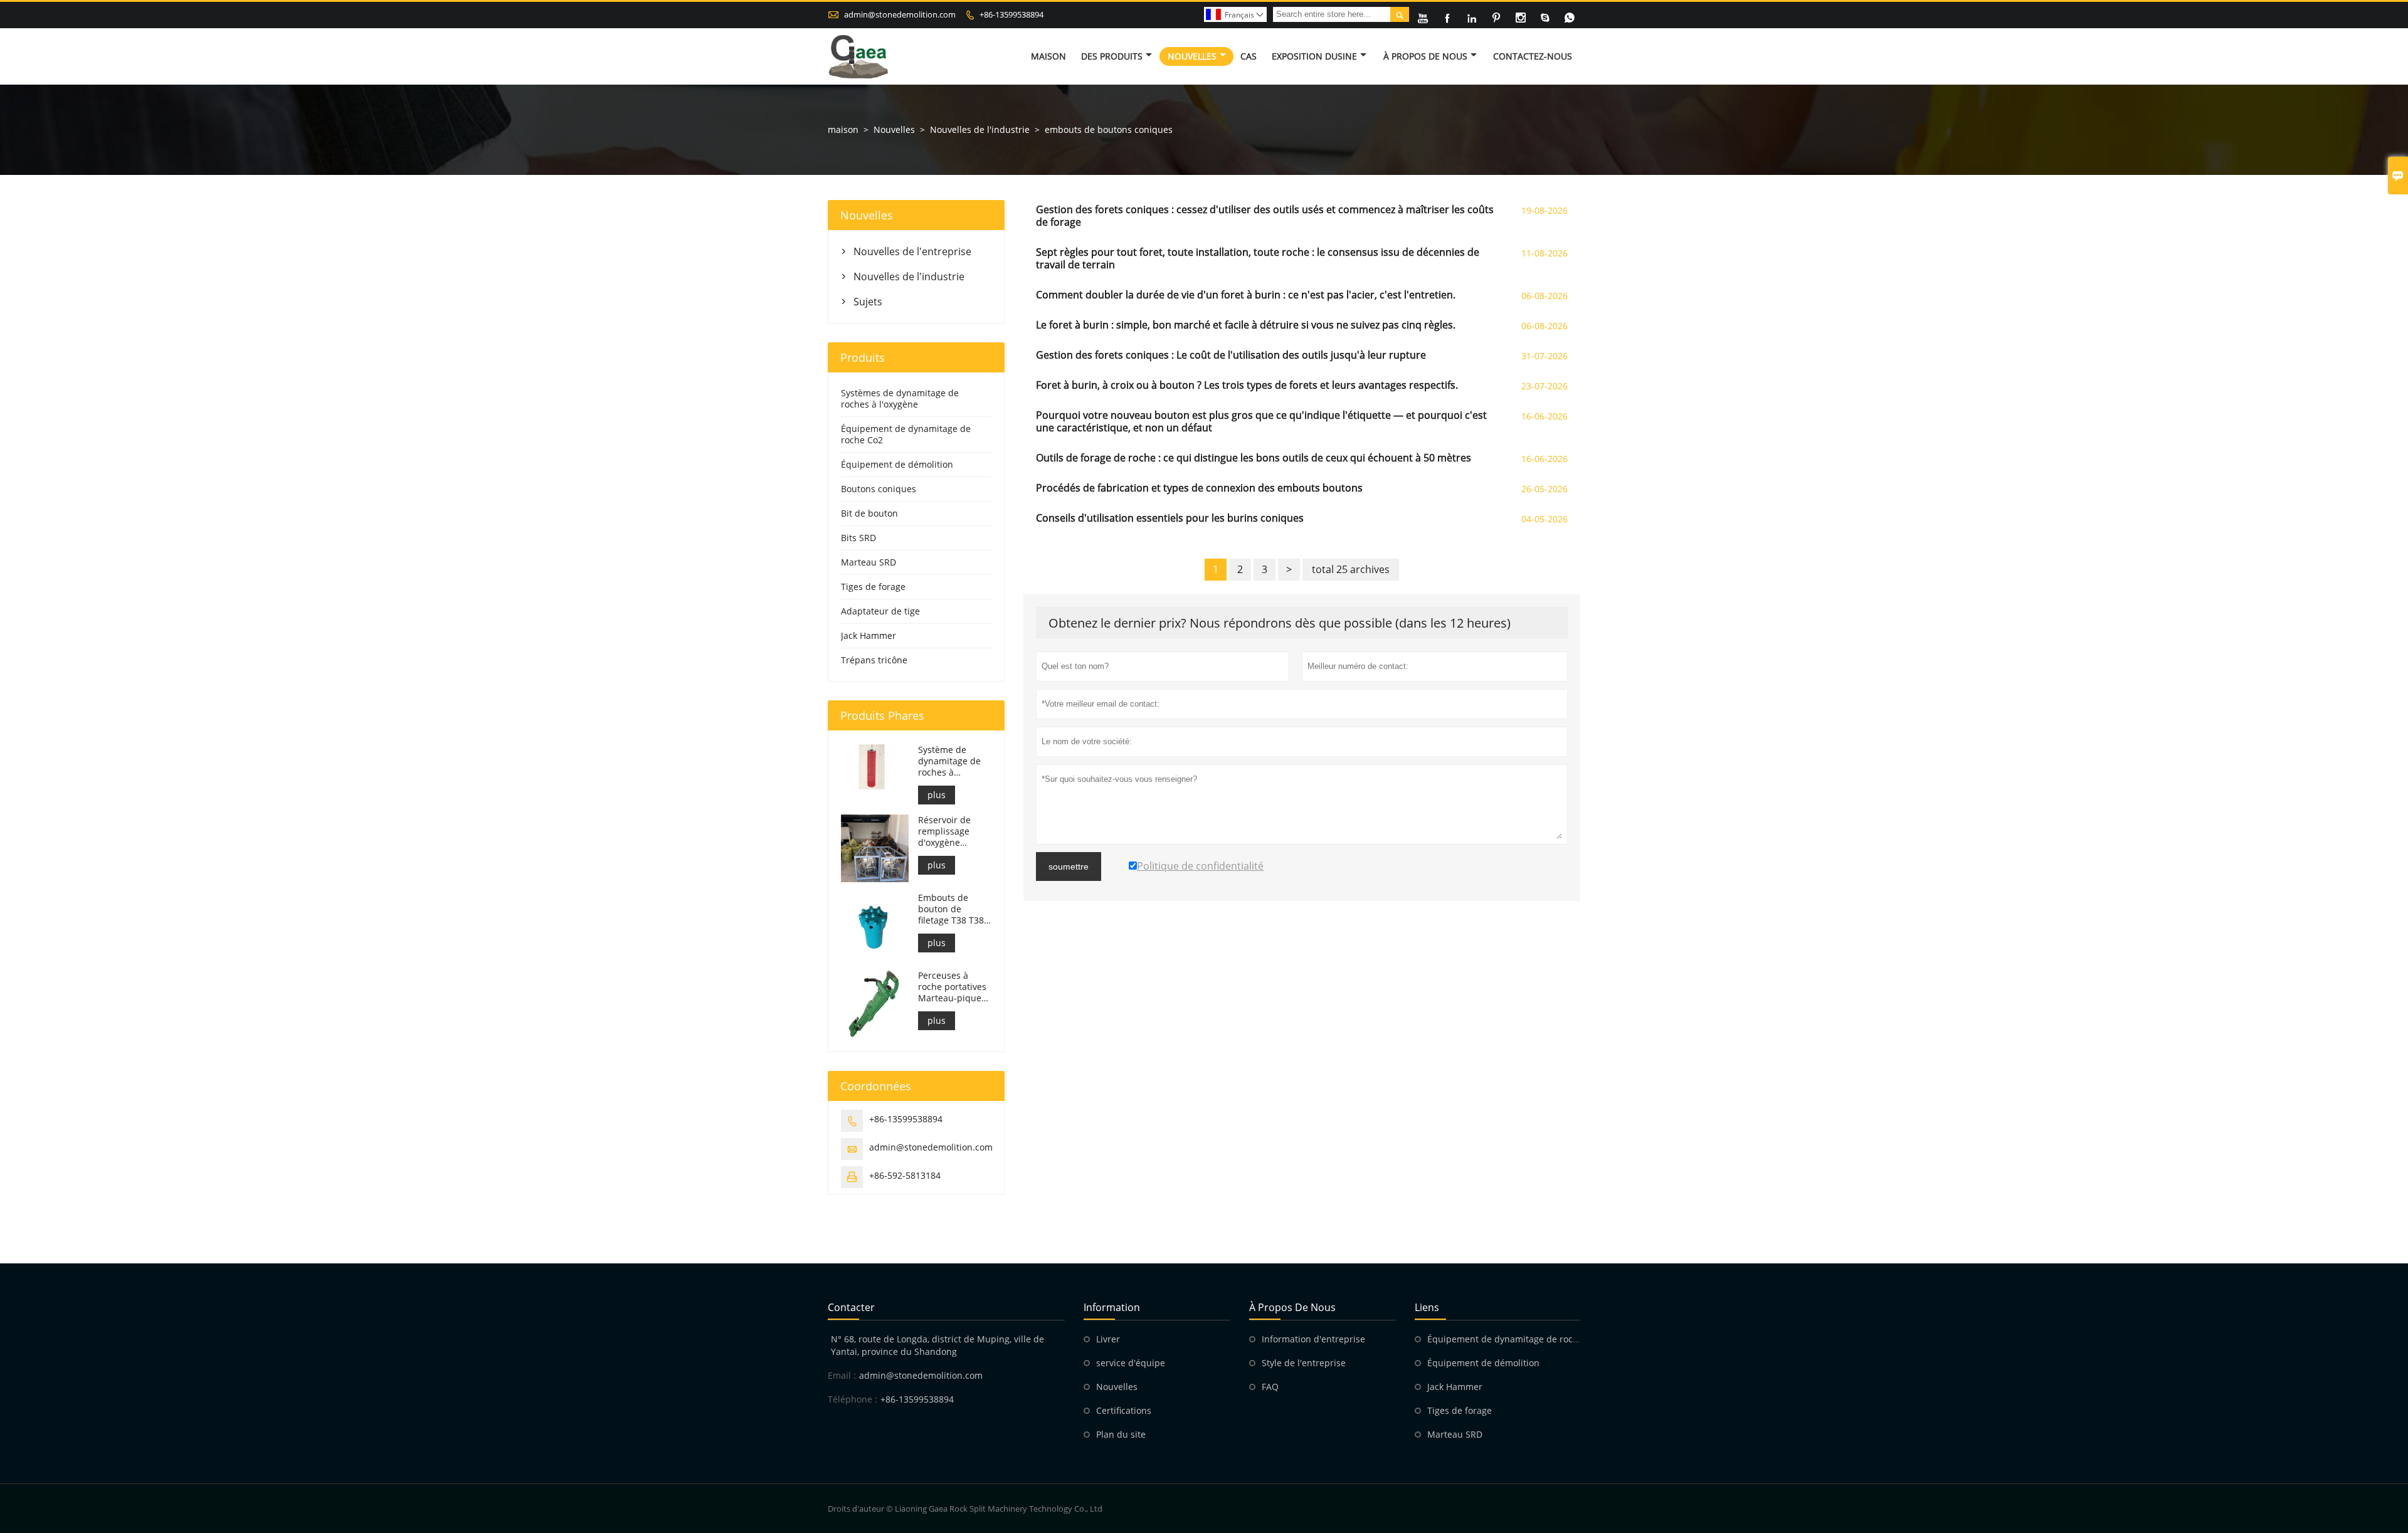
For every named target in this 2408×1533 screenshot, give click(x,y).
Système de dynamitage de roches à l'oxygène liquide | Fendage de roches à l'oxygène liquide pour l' (953, 761)
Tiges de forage (873, 587)
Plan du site (1121, 1434)
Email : (842, 1375)
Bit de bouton (869, 513)
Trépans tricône (874, 660)
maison (843, 129)
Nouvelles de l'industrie (980, 129)
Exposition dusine (1314, 56)
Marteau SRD (869, 562)
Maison (1048, 56)
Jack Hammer (869, 635)
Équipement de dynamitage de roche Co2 (906, 434)
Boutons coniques (879, 489)
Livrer (1108, 1339)
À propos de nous (1425, 56)
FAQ (1270, 1387)
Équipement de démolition (897, 464)
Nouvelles (1192, 56)
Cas (1249, 56)
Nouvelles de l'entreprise (912, 251)
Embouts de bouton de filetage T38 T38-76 (953, 909)
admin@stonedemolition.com (900, 14)
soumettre (1069, 867)
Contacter (851, 1307)
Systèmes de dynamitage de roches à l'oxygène (900, 398)
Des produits (1112, 56)
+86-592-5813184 (905, 1175)
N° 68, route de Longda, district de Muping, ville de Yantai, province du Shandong (937, 1345)
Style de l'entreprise (1304, 1363)
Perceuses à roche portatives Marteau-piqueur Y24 (954, 987)
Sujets (868, 302)
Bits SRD (858, 538)
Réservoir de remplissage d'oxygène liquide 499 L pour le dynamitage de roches (949, 831)
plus (937, 795)
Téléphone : (853, 1399)
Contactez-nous (1533, 56)
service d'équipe (1131, 1363)
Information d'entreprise (1313, 1339)
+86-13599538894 (1011, 14)
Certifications (1124, 1410)
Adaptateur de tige (880, 611)
